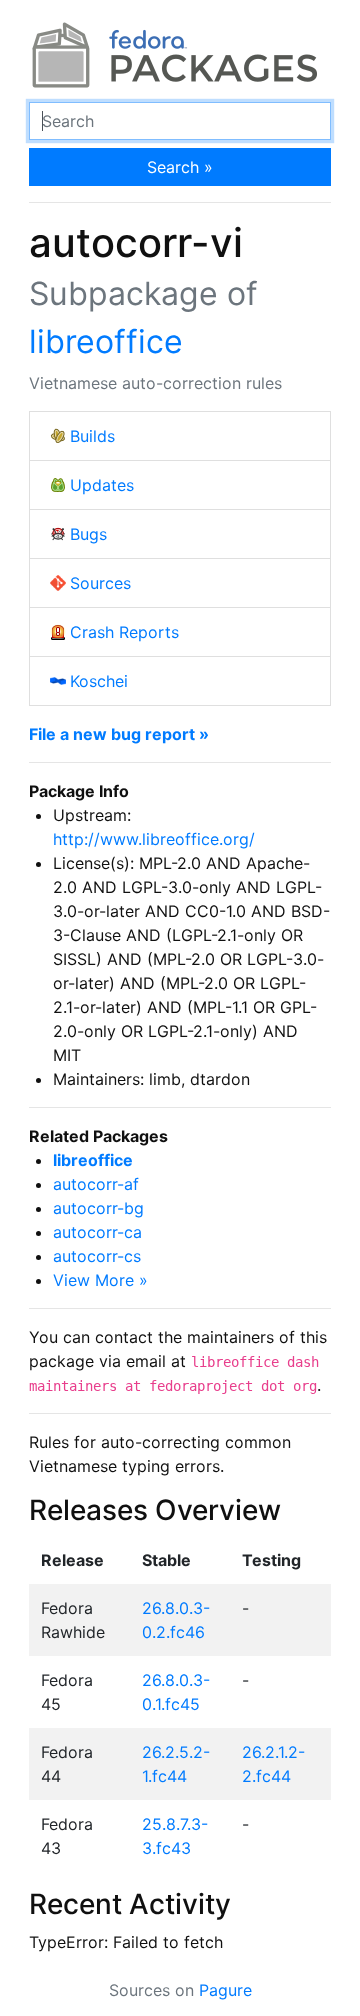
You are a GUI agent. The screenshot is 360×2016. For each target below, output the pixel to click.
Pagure (225, 1990)
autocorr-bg (98, 1208)
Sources (100, 583)
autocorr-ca (97, 1232)
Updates (102, 485)
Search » (180, 167)
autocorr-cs (97, 1256)
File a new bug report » (119, 734)
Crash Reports (124, 632)
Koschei (99, 681)
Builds (92, 436)
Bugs (88, 534)
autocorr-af (96, 1184)
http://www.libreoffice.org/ (154, 839)
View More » (100, 1280)
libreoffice (106, 341)
